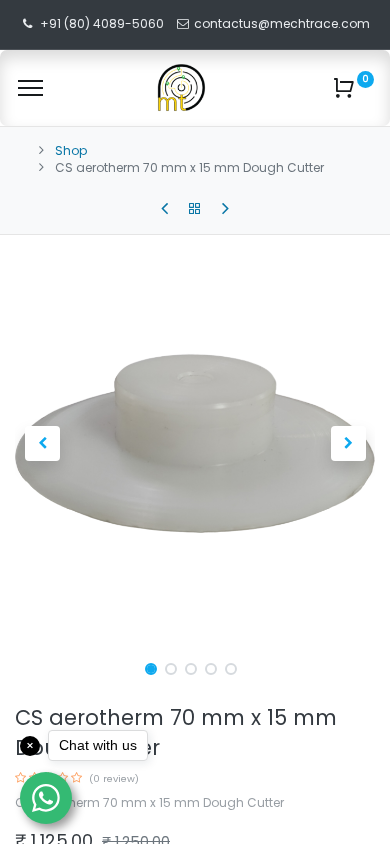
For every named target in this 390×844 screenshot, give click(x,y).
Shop (71, 150)
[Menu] (30, 88)
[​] (164, 209)
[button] (42, 443)
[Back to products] (195, 209)
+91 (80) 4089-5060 (102, 23)
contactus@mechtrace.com (283, 23)
